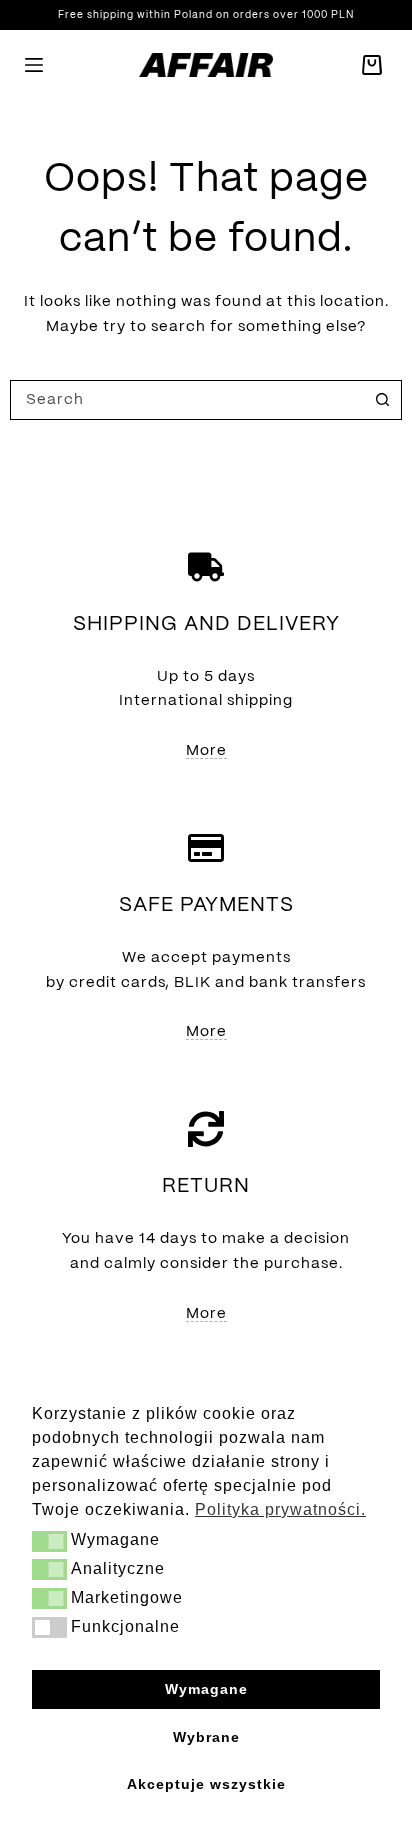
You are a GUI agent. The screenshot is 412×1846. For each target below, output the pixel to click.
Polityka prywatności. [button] (280, 1509)
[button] (49, 1541)
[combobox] (187, 400)
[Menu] (34, 65)
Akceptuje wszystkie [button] (206, 1784)
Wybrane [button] (206, 1737)
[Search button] (382, 400)
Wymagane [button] (206, 1689)
